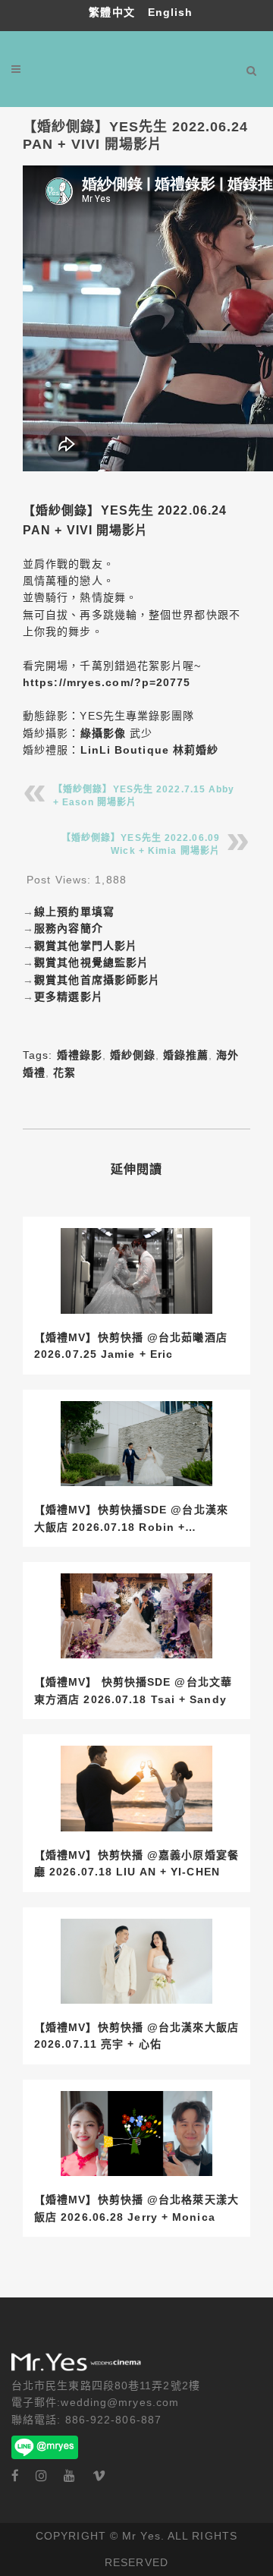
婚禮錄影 (80, 1055)
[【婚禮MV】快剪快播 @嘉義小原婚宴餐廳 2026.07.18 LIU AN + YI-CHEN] (136, 1789)
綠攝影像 (103, 733)
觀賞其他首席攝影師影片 (97, 980)
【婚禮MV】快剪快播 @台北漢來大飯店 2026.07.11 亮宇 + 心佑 (136, 2036)
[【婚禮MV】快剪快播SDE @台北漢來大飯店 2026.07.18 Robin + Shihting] (136, 1444)
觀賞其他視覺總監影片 (91, 962)
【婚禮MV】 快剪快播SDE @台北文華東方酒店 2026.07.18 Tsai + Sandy (133, 1690)
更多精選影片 (69, 997)
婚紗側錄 (133, 1055)
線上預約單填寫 (74, 912)
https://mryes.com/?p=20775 (107, 682)
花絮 (64, 1072)
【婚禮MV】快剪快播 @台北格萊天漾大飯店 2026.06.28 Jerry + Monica (136, 2208)
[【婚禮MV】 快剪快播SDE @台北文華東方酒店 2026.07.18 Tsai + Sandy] (136, 1616)
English (171, 12)
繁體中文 (114, 12)
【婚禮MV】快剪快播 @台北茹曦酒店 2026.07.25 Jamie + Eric (131, 1346)
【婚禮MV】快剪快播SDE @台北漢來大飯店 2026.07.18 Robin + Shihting (131, 1519)
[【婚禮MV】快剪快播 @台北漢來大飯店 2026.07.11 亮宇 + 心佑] (136, 1962)
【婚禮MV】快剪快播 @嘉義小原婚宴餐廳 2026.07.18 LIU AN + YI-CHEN (136, 1863)
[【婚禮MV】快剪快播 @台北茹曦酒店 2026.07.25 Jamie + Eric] (136, 1271)
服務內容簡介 (69, 928)
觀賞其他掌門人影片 (86, 946)
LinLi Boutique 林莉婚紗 (150, 750)
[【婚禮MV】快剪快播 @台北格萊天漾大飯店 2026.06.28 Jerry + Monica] (136, 2134)
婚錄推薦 (186, 1055)
